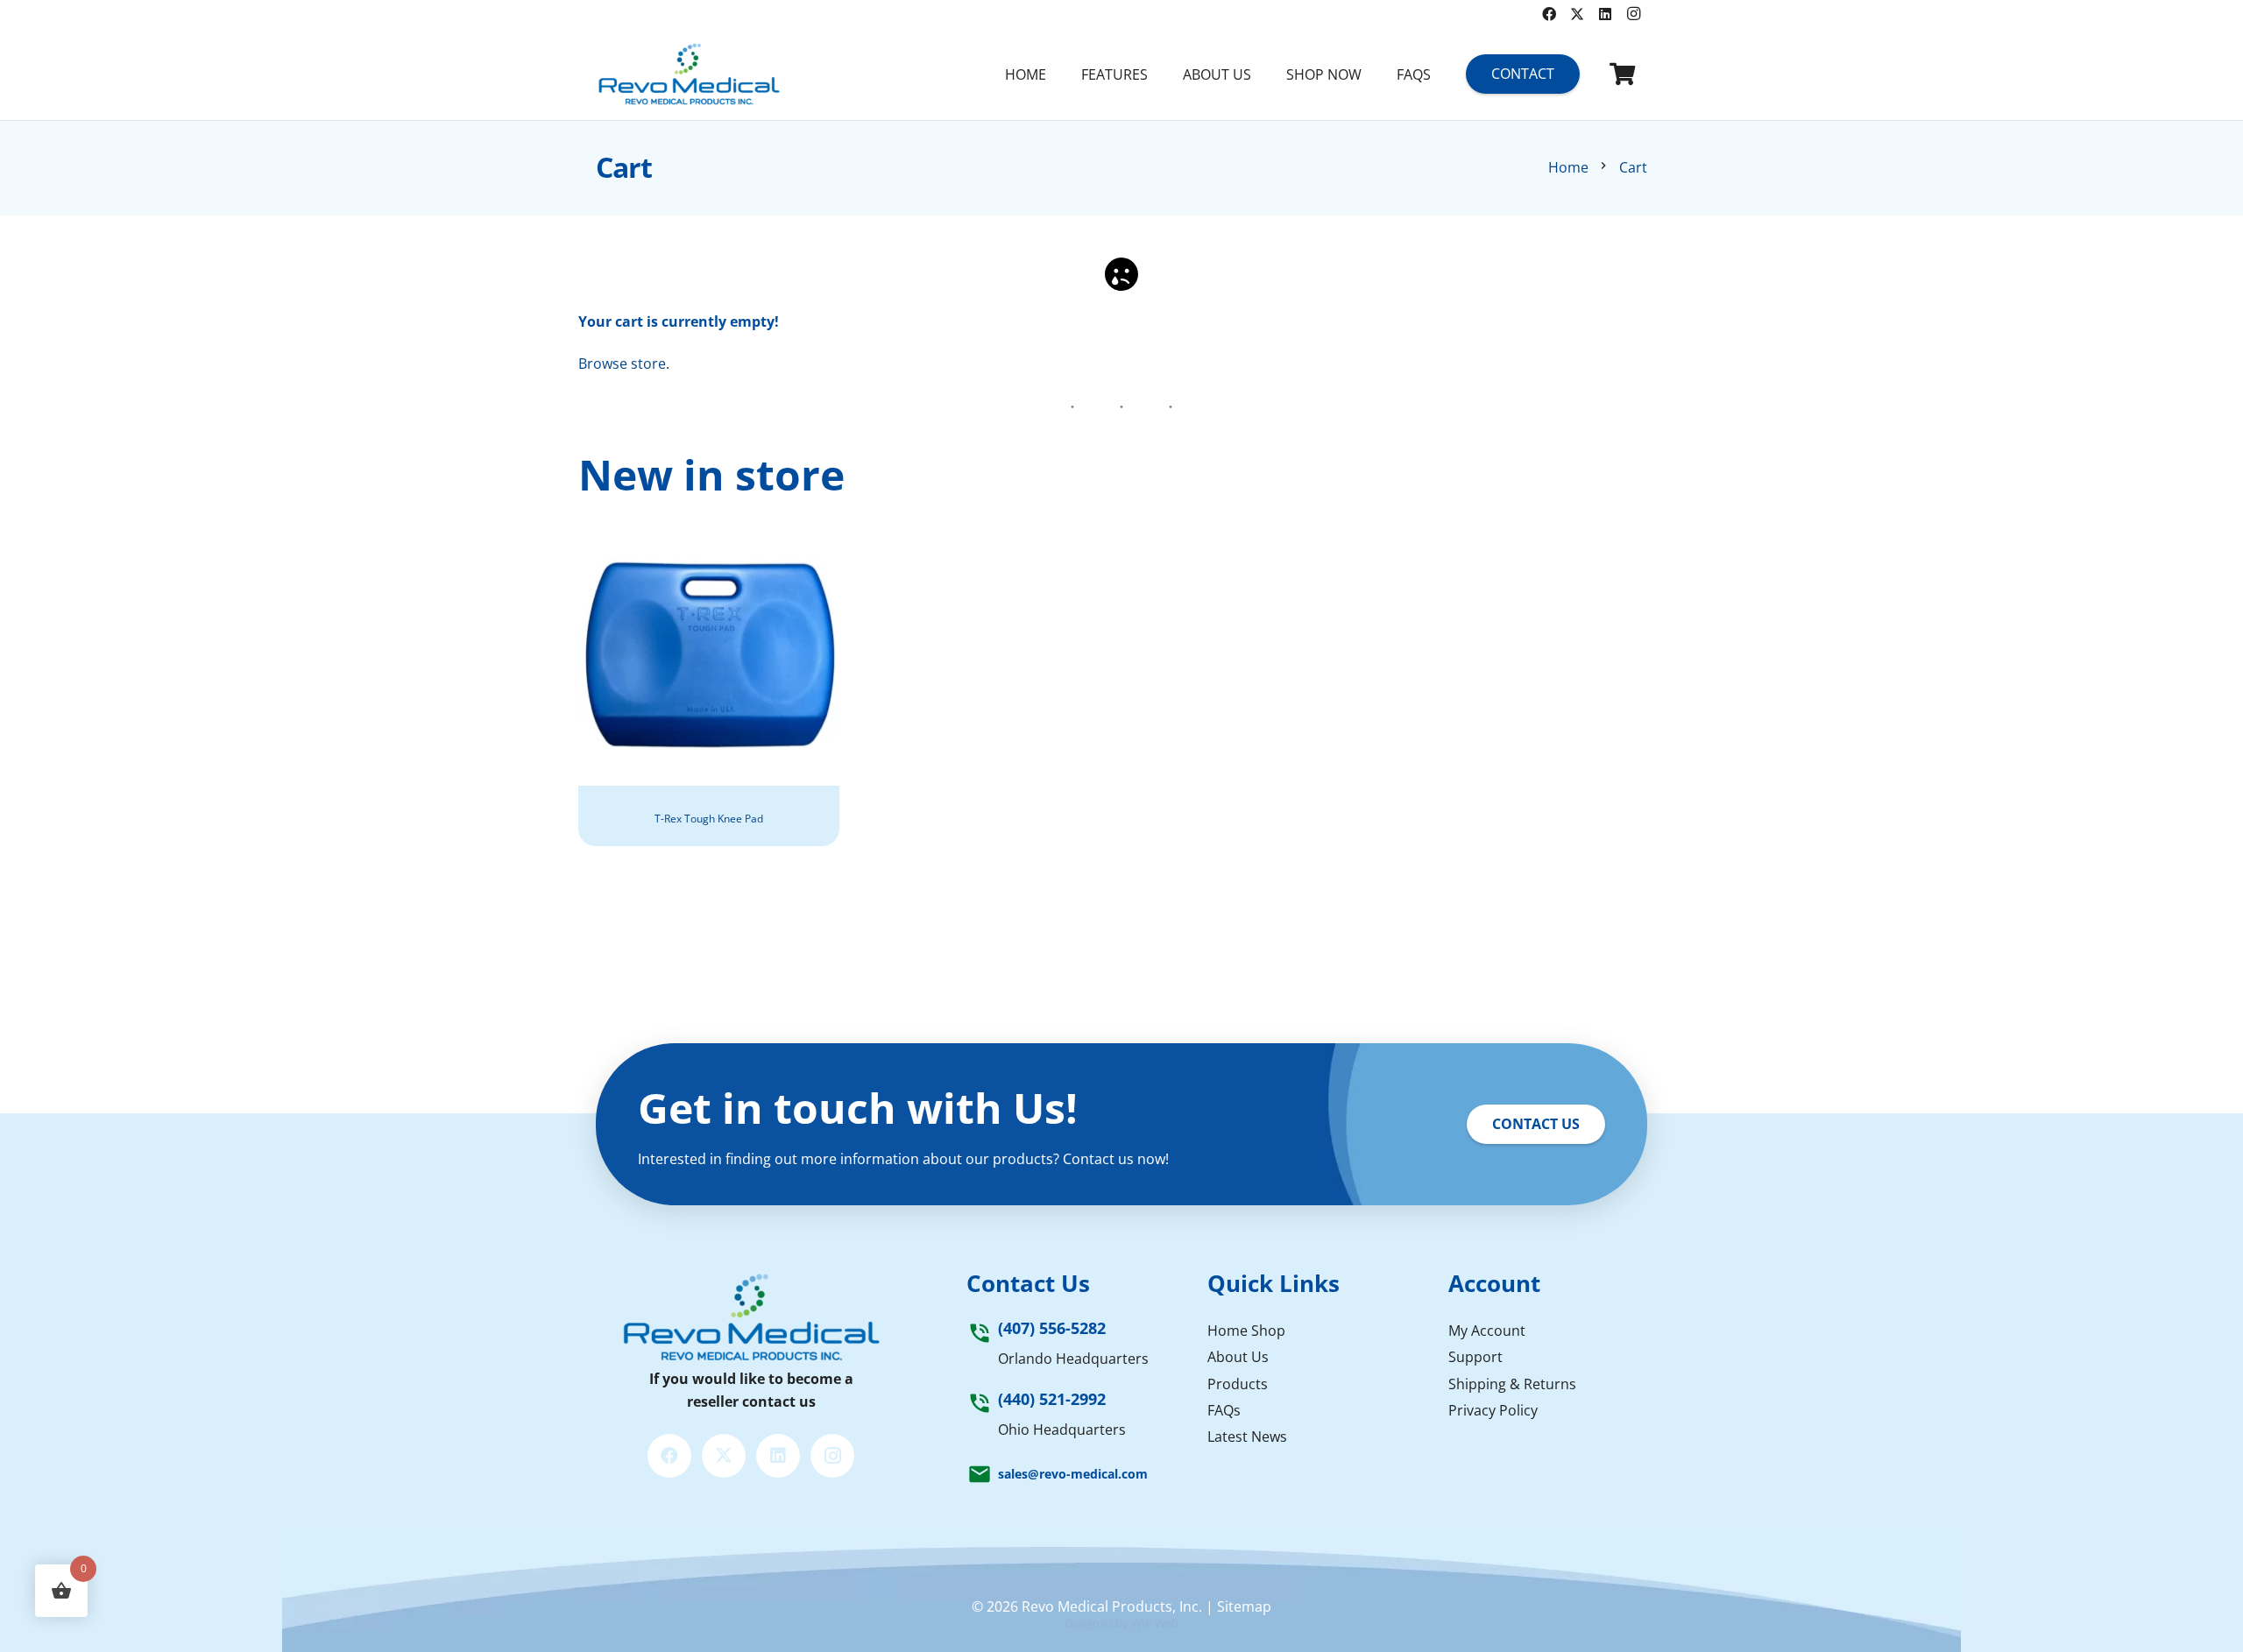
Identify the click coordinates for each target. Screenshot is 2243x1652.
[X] (1577, 14)
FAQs (1224, 1410)
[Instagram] (1633, 14)
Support (1475, 1357)
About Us (1238, 1357)
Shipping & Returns (1512, 1384)
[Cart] (1622, 74)
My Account (1487, 1331)
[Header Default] (689, 74)
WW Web (1155, 1623)
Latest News (1247, 1437)
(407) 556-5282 (1052, 1328)
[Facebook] (1549, 14)
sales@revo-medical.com (1073, 1474)
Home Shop (1246, 1331)
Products (1238, 1384)
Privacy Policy (1493, 1410)
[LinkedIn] (1605, 14)
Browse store (622, 364)
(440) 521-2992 (1052, 1399)
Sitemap (1244, 1606)
